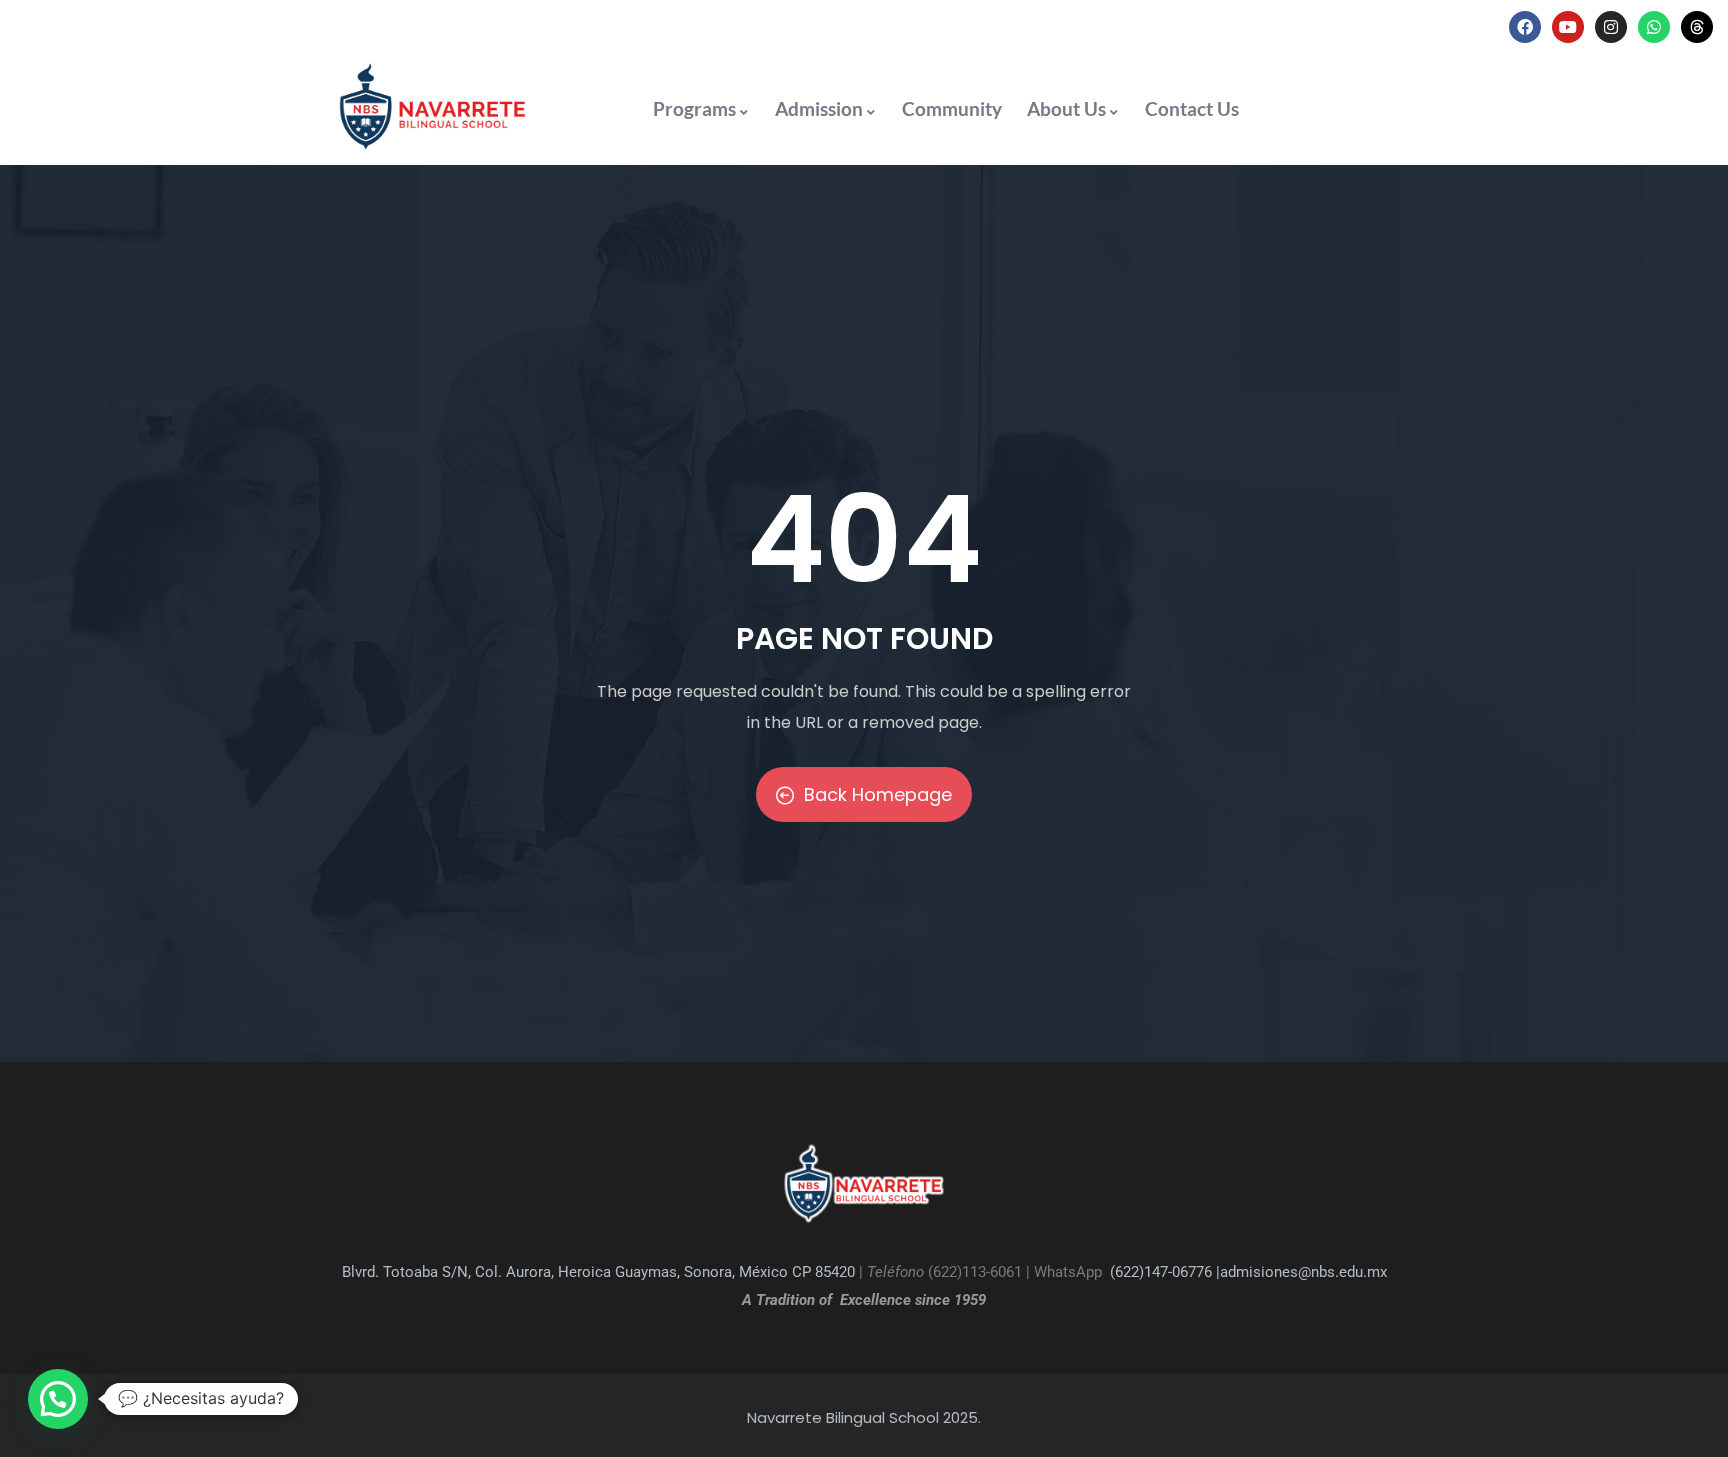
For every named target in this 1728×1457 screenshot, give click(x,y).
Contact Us (1192, 108)
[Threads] (1697, 27)
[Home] (432, 106)
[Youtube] (1568, 27)
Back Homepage (878, 794)
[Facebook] (1525, 27)
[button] (58, 1399)
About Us (1066, 108)
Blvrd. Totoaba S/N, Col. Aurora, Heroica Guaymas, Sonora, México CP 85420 (598, 1272)
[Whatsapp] (1654, 27)
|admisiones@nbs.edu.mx (1301, 1272)
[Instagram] (1611, 27)
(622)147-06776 (1161, 1272)
